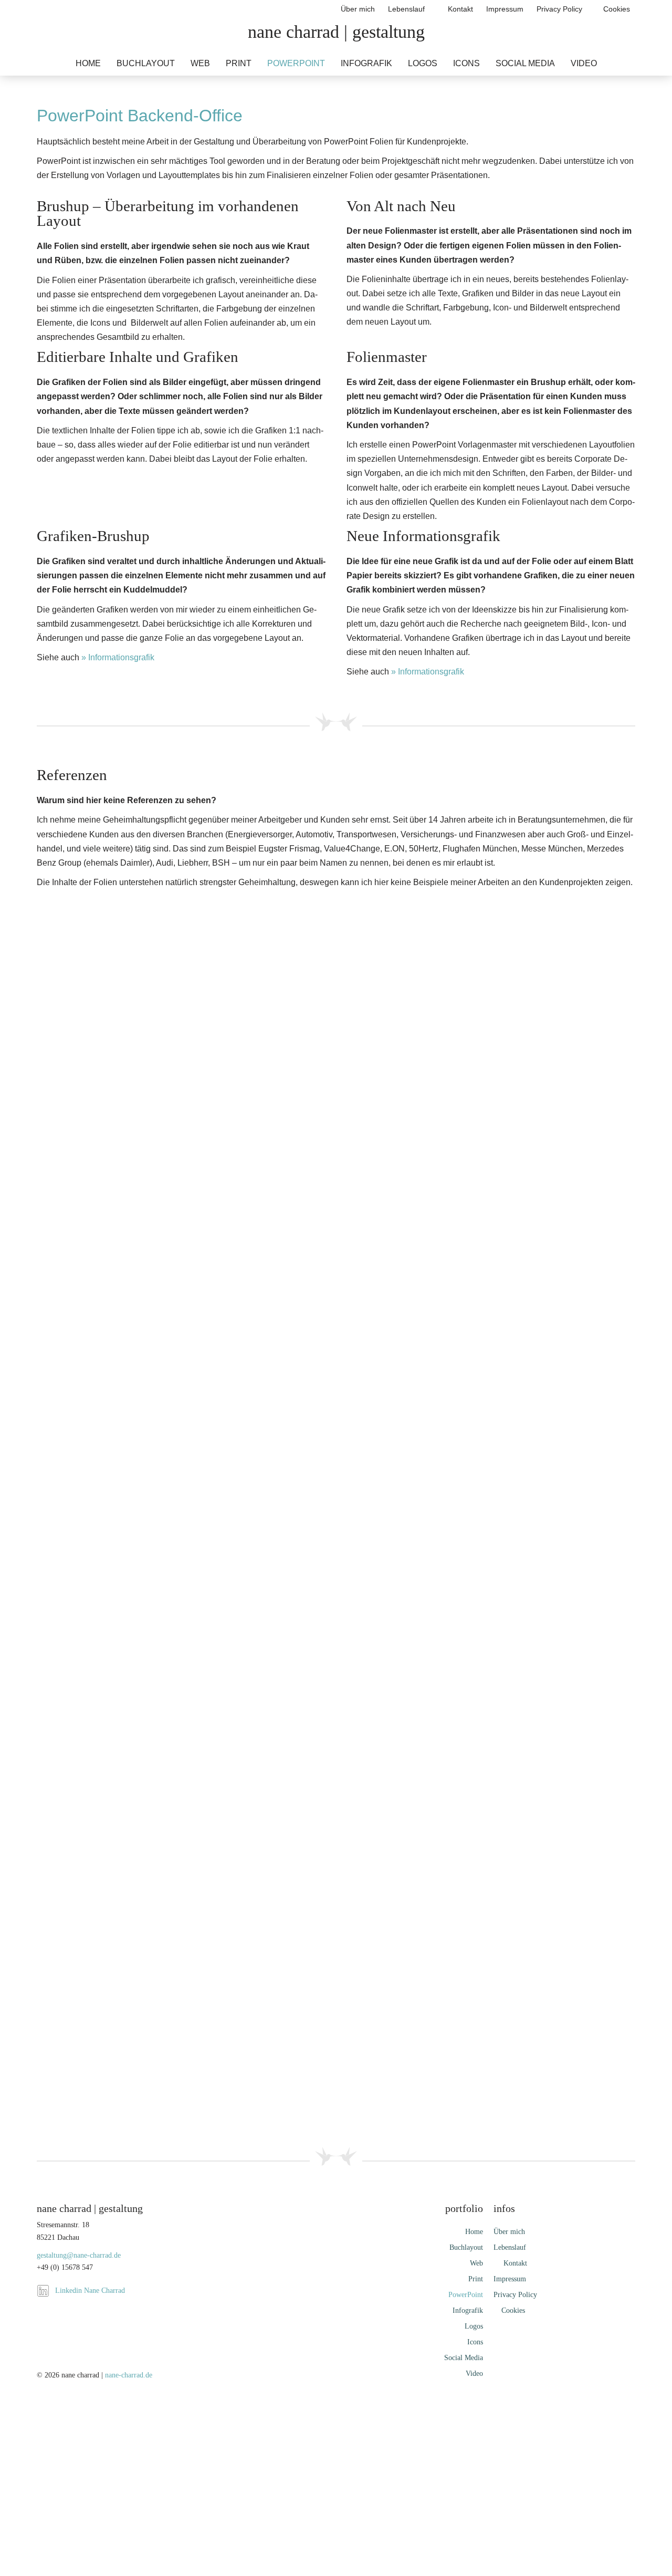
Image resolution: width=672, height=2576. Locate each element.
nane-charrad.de (129, 2375)
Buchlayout (146, 63)
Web (200, 63)
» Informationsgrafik (118, 657)
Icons (466, 63)
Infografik (366, 63)
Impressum (505, 9)
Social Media (525, 63)
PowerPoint (296, 63)
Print (239, 63)
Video (584, 63)
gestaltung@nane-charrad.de (79, 2255)
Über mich (358, 9)
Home (88, 63)
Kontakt (458, 9)
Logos (423, 63)
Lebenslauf (406, 9)
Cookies (616, 9)
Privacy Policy (559, 9)
